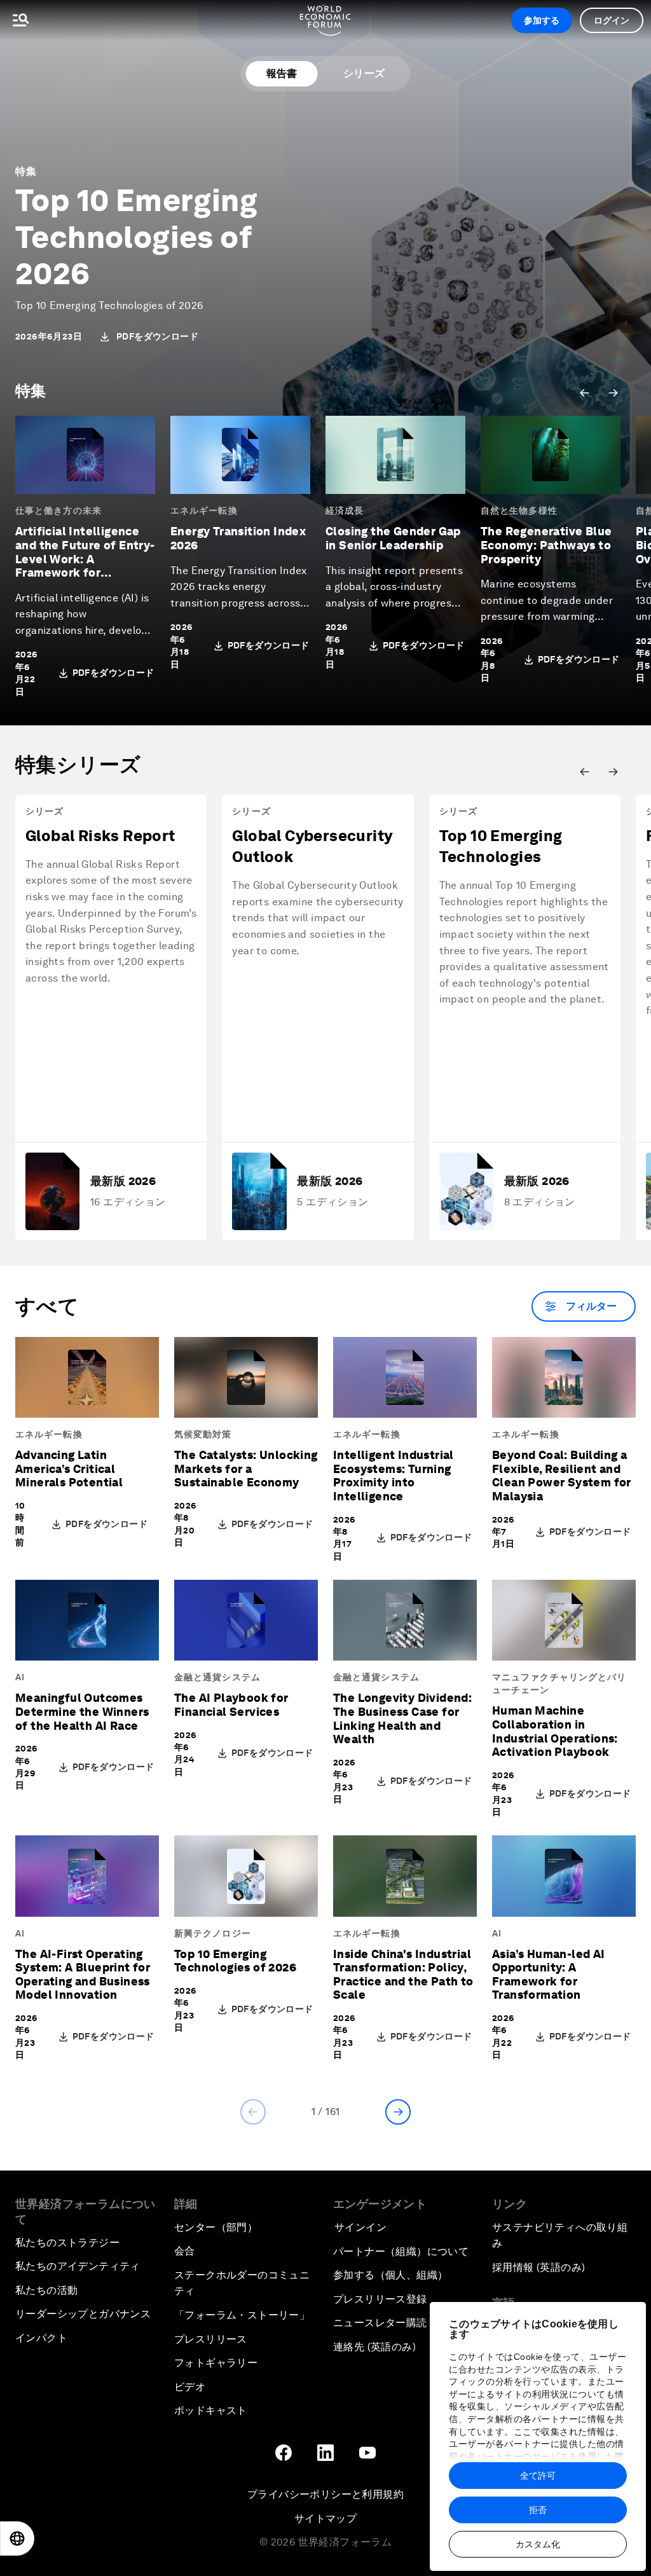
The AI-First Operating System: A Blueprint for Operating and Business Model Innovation (83, 1975)
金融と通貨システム (217, 1677)
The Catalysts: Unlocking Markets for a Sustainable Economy (246, 1469)
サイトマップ (325, 2518)
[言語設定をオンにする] (17, 2538)
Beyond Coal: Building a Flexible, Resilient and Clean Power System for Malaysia (562, 1476)
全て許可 (538, 2476)
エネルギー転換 (204, 510)
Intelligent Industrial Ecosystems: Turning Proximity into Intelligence (394, 1476)
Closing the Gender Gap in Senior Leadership (393, 538)
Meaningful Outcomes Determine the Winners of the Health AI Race (82, 1711)
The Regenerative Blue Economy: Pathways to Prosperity (546, 545)
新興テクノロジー (213, 1933)
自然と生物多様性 (519, 510)
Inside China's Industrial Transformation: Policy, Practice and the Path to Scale (403, 1975)
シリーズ (364, 73)
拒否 (538, 2510)
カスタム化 (538, 2544)
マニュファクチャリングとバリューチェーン (559, 1683)
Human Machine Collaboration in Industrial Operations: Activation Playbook (555, 1731)
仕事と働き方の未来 (58, 510)
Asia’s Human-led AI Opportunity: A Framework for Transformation (549, 1975)
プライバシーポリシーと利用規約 (325, 2494)
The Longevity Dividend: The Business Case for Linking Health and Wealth (402, 1718)
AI (20, 1677)
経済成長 (345, 510)
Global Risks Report (100, 836)
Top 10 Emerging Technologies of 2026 (136, 237)
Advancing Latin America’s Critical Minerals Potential (69, 1469)
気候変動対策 (203, 1434)
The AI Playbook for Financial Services (231, 1705)
